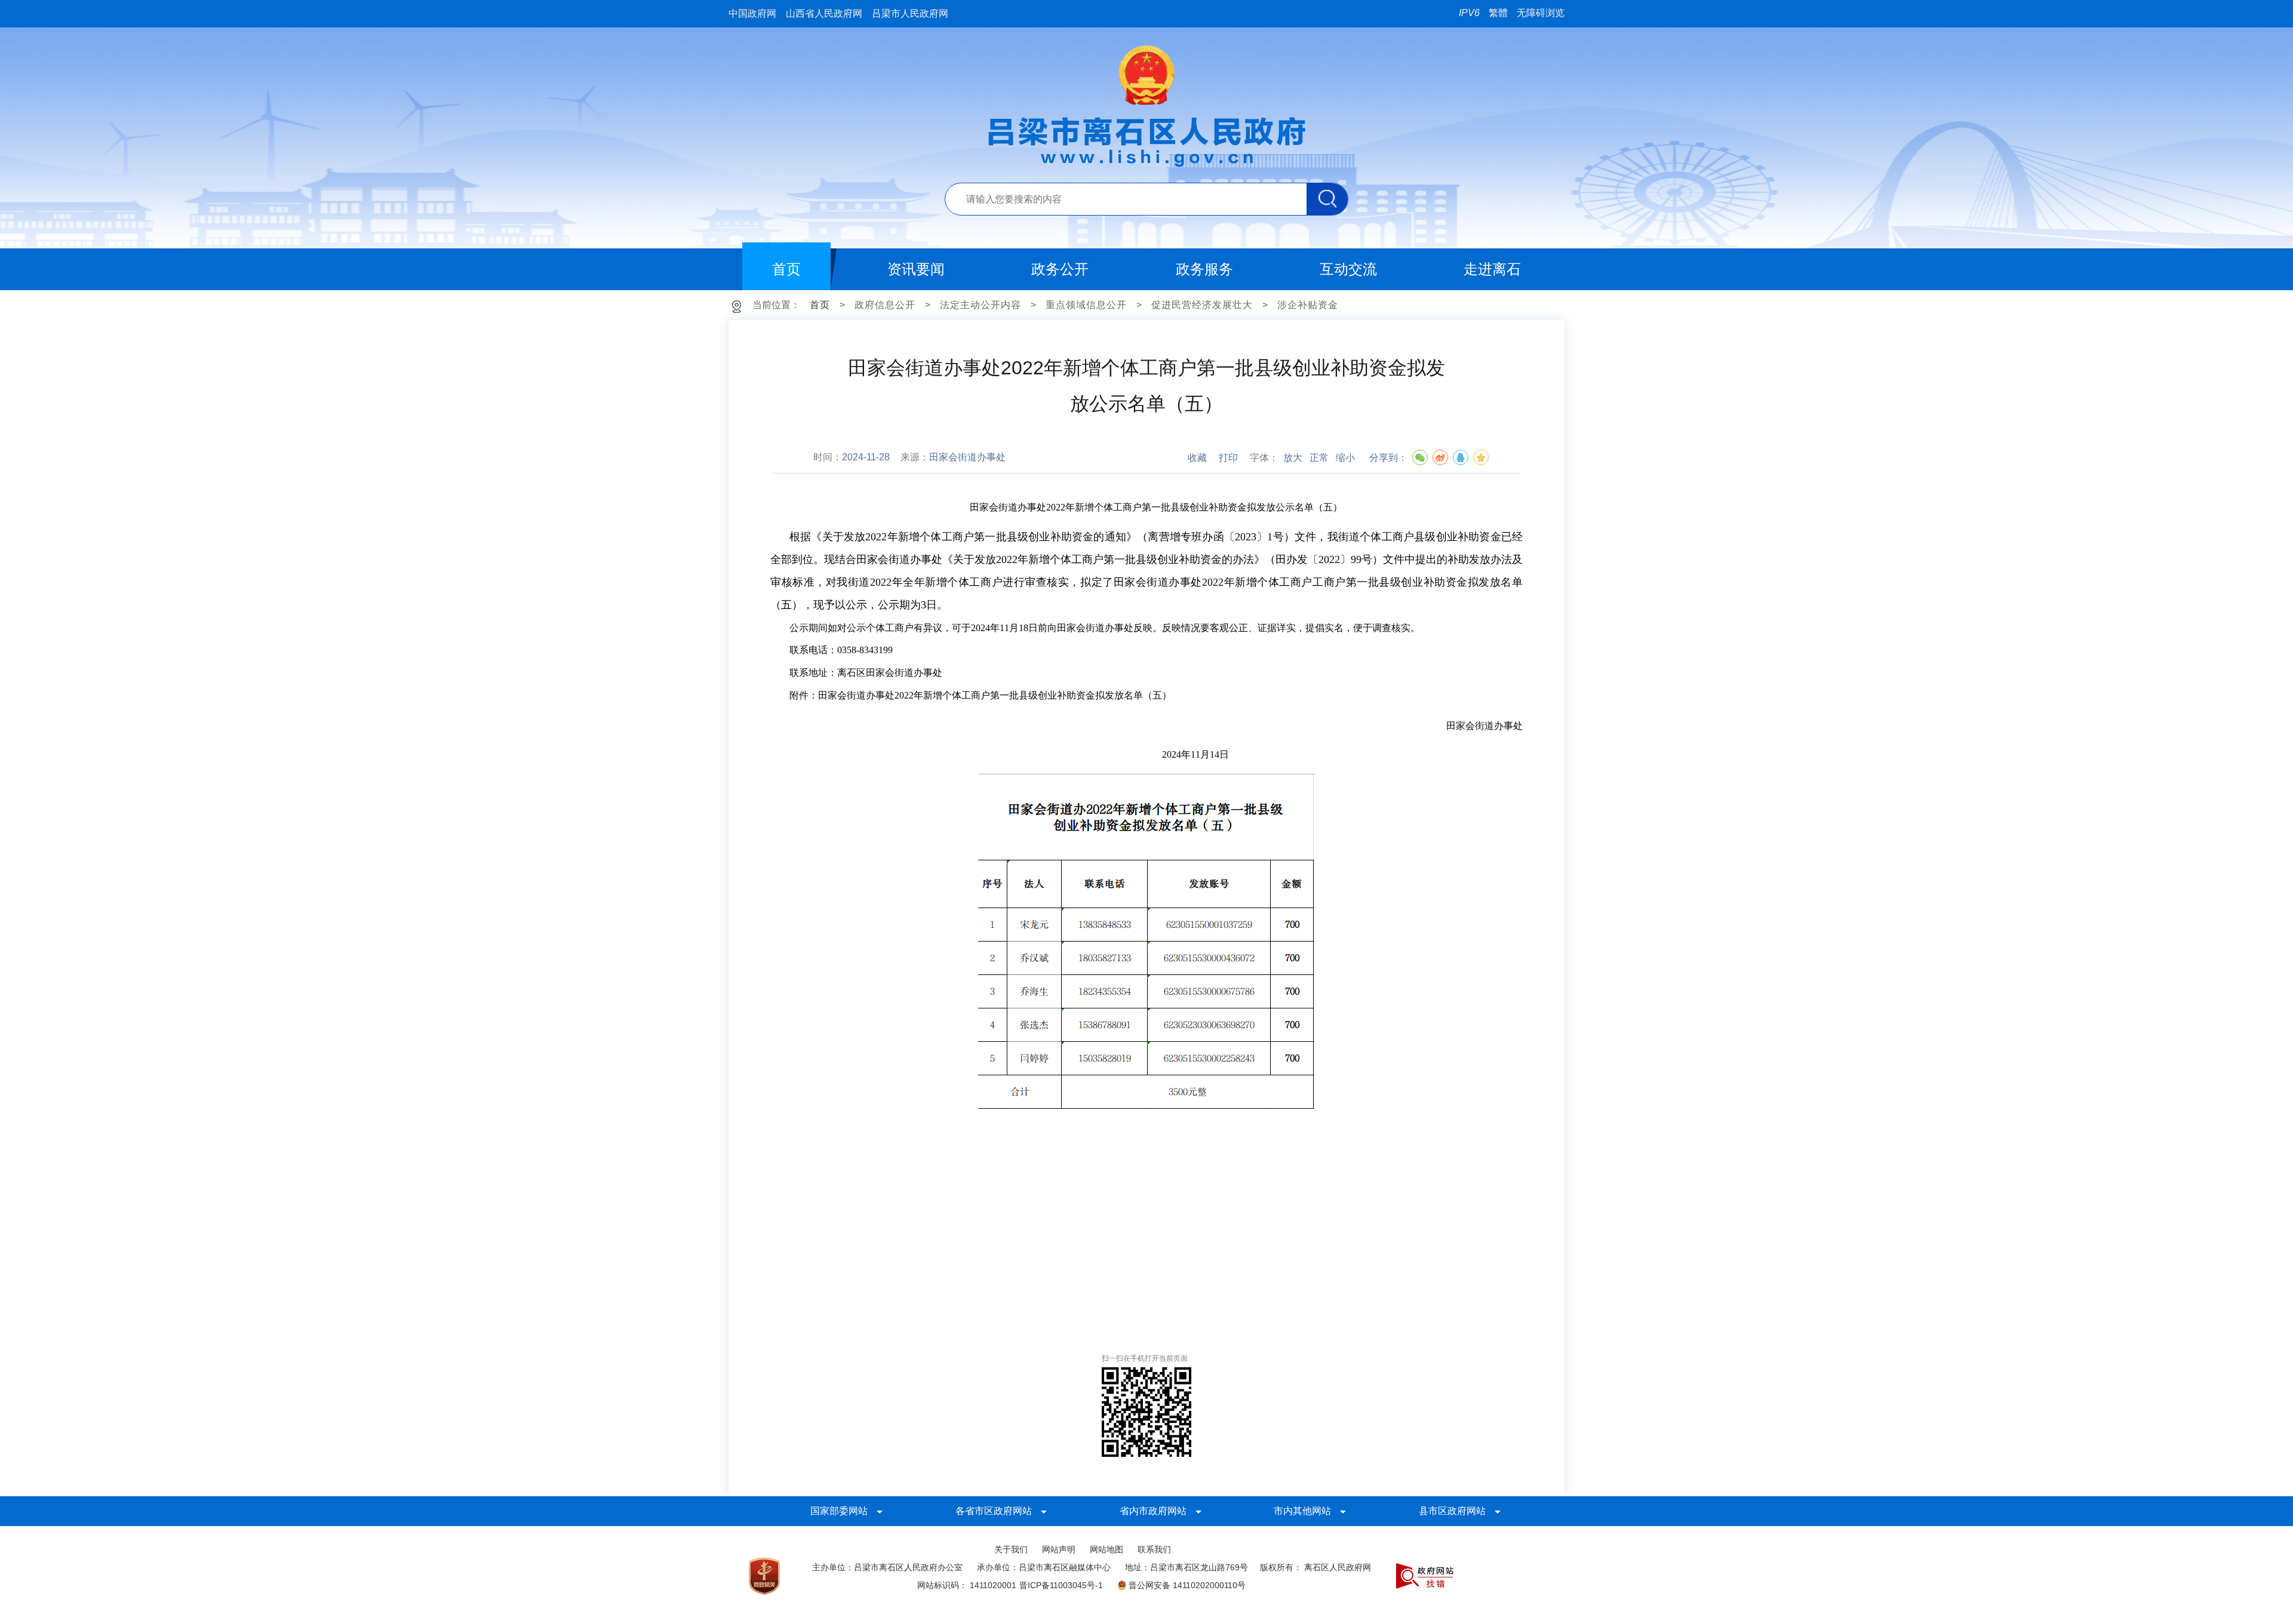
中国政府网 (752, 13)
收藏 (1197, 458)
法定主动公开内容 (980, 305)
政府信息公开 (885, 305)
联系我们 (1154, 1549)
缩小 (1345, 458)
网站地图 (1106, 1549)
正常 (1319, 458)
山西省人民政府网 (824, 13)
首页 (820, 305)
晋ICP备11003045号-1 (1061, 1585)
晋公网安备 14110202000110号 (1187, 1585)
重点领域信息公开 (1086, 305)
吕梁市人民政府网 (910, 13)
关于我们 (1011, 1549)
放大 (1293, 458)
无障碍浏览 (1541, 13)
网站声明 (1059, 1549)
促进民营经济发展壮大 (1202, 305)
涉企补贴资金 (1308, 305)
